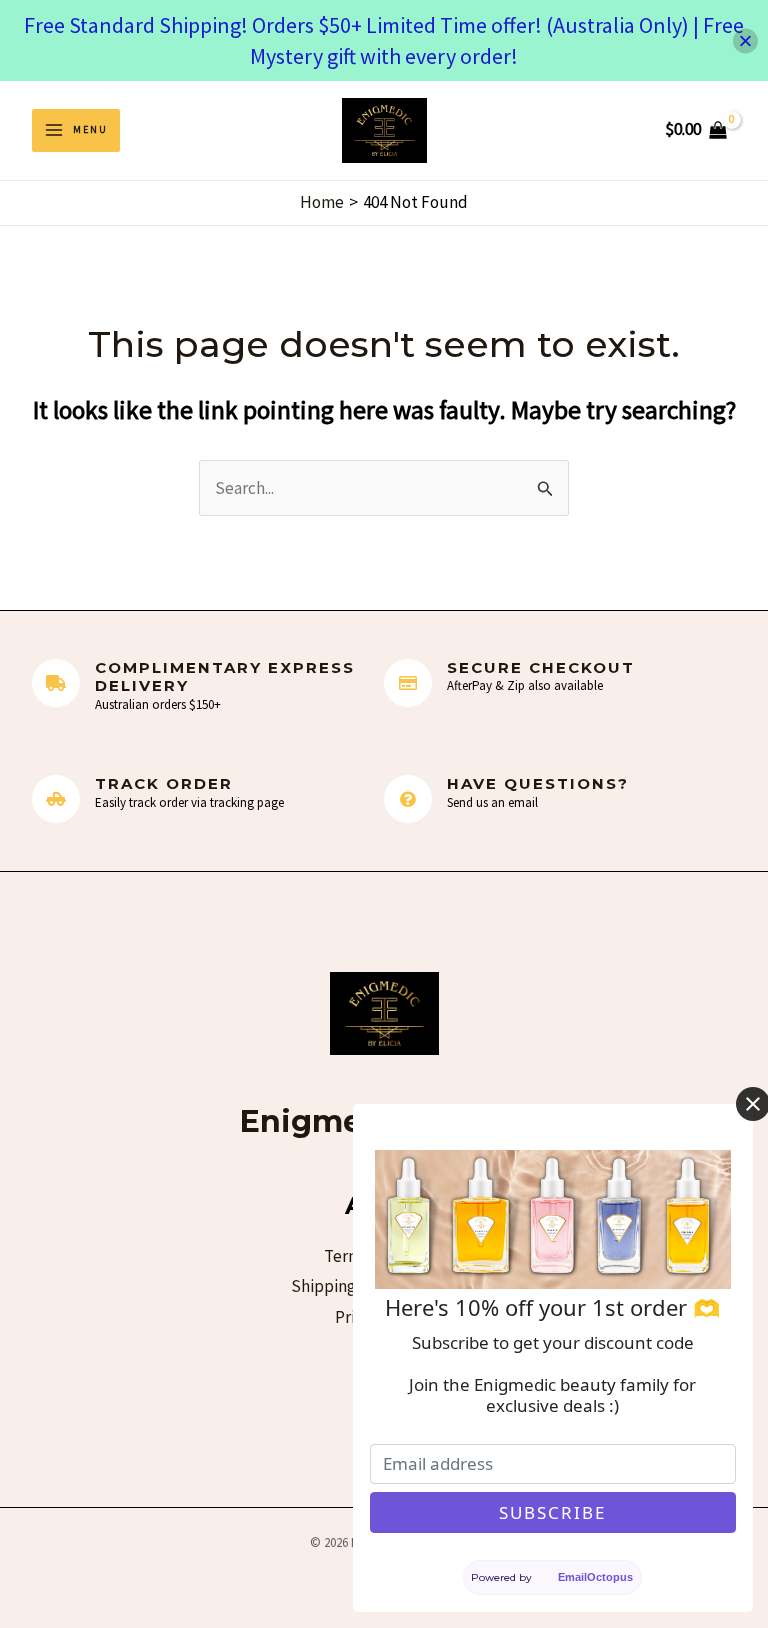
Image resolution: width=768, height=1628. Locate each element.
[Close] (745, 40)
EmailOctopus (595, 1577)
